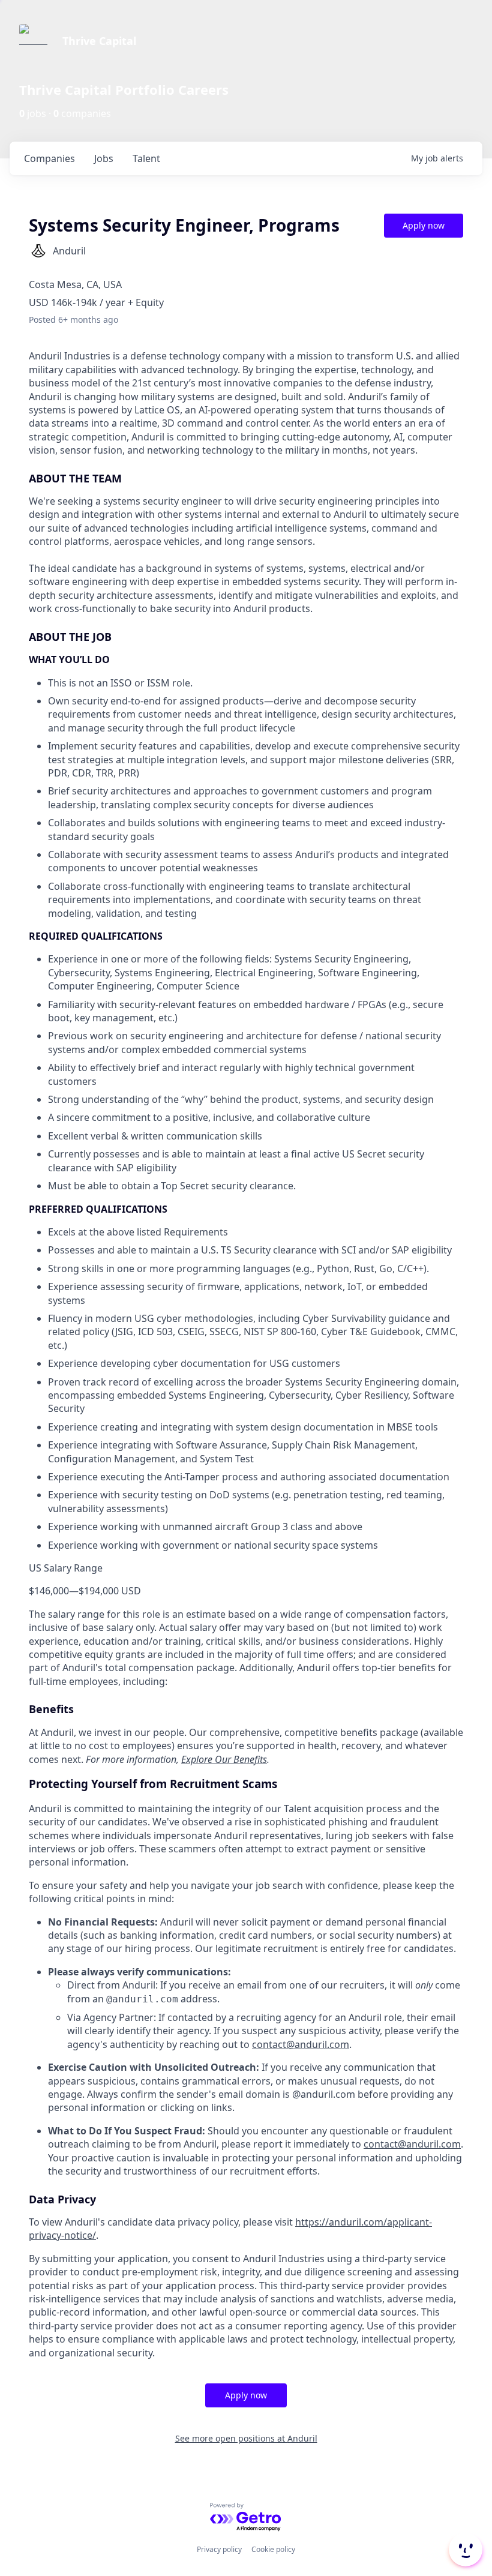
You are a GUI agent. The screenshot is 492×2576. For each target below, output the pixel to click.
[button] (464, 2550)
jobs (104, 158)
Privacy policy (219, 2549)
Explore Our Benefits (224, 1759)
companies (49, 158)
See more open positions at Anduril (246, 2438)
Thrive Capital (99, 41)
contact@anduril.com (301, 2044)
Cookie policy (273, 2549)
